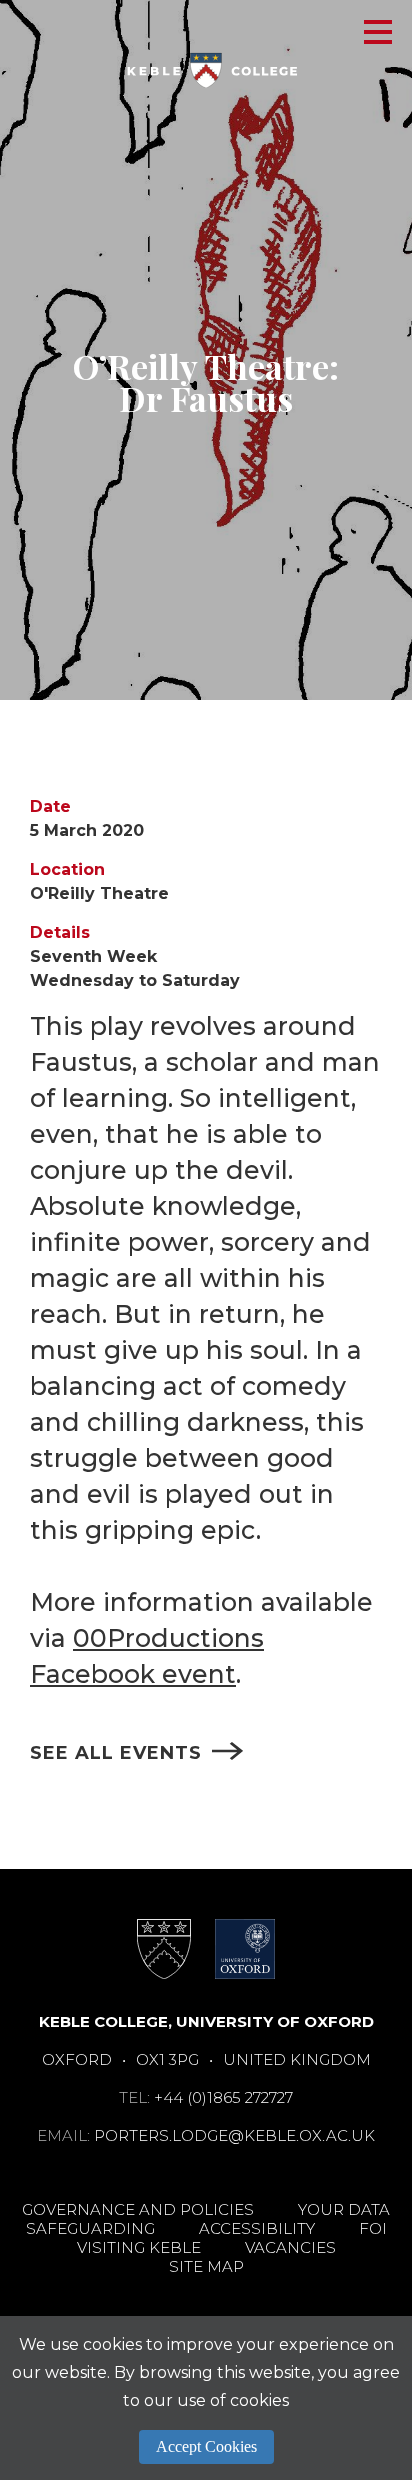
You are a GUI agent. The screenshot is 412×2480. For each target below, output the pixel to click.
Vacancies (290, 2247)
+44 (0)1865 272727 (223, 2097)
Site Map (206, 2266)
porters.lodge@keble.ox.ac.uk (234, 2135)
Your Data (344, 2209)
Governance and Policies (138, 2209)
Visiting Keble (139, 2247)
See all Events (116, 1753)
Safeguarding (90, 2228)
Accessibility (257, 2228)
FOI (373, 2228)
